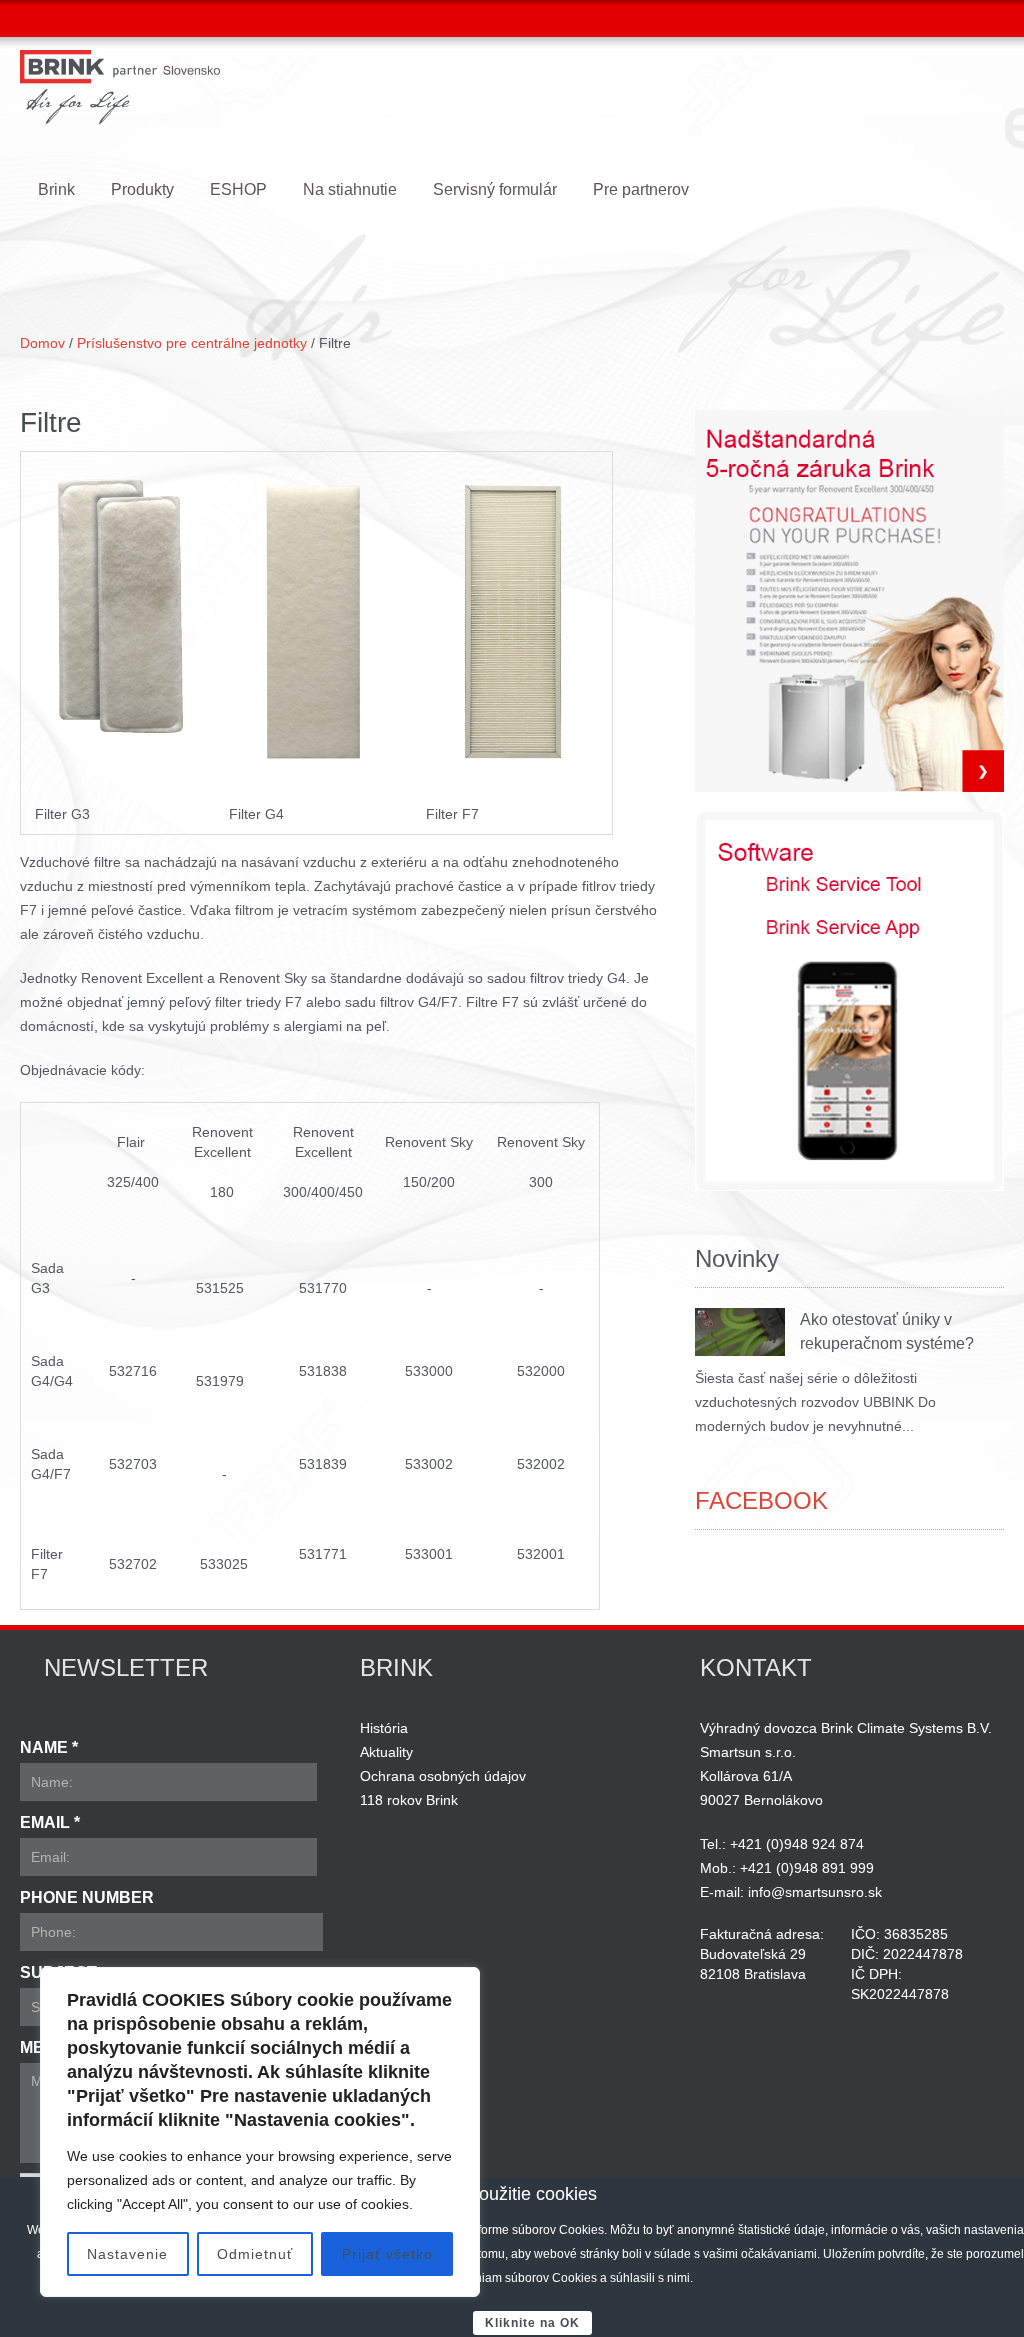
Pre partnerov (641, 189)
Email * (50, 1822)
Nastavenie (127, 2254)
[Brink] (120, 87)
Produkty (142, 189)
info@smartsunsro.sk (815, 1892)
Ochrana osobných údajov (443, 1776)
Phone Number (87, 1897)
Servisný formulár (495, 189)
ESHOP (238, 189)
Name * (49, 1747)
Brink (56, 189)
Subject (58, 1972)
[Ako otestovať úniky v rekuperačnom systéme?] (740, 1332)
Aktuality (386, 1752)
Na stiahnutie (350, 189)
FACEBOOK (761, 1500)
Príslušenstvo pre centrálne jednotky (194, 343)
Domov (42, 343)
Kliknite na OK (532, 2323)
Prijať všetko (387, 2254)
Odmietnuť (255, 2254)
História (384, 1728)
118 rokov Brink (409, 1800)
